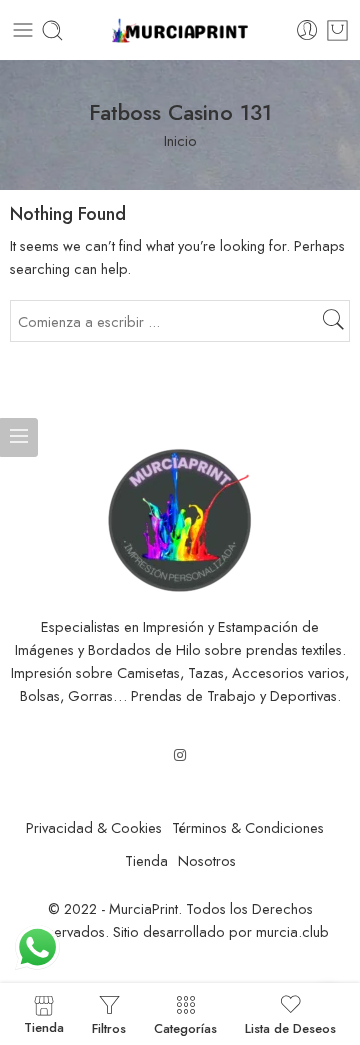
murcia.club (292, 931)
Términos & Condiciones (248, 827)
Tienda (146, 860)
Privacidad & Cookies (94, 827)
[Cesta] (337, 30)
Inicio (180, 140)
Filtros (109, 1027)
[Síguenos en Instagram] (180, 754)
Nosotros (207, 860)
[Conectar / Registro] (307, 30)
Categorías (185, 1027)
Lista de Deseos (290, 1027)
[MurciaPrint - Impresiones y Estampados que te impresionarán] (180, 30)
